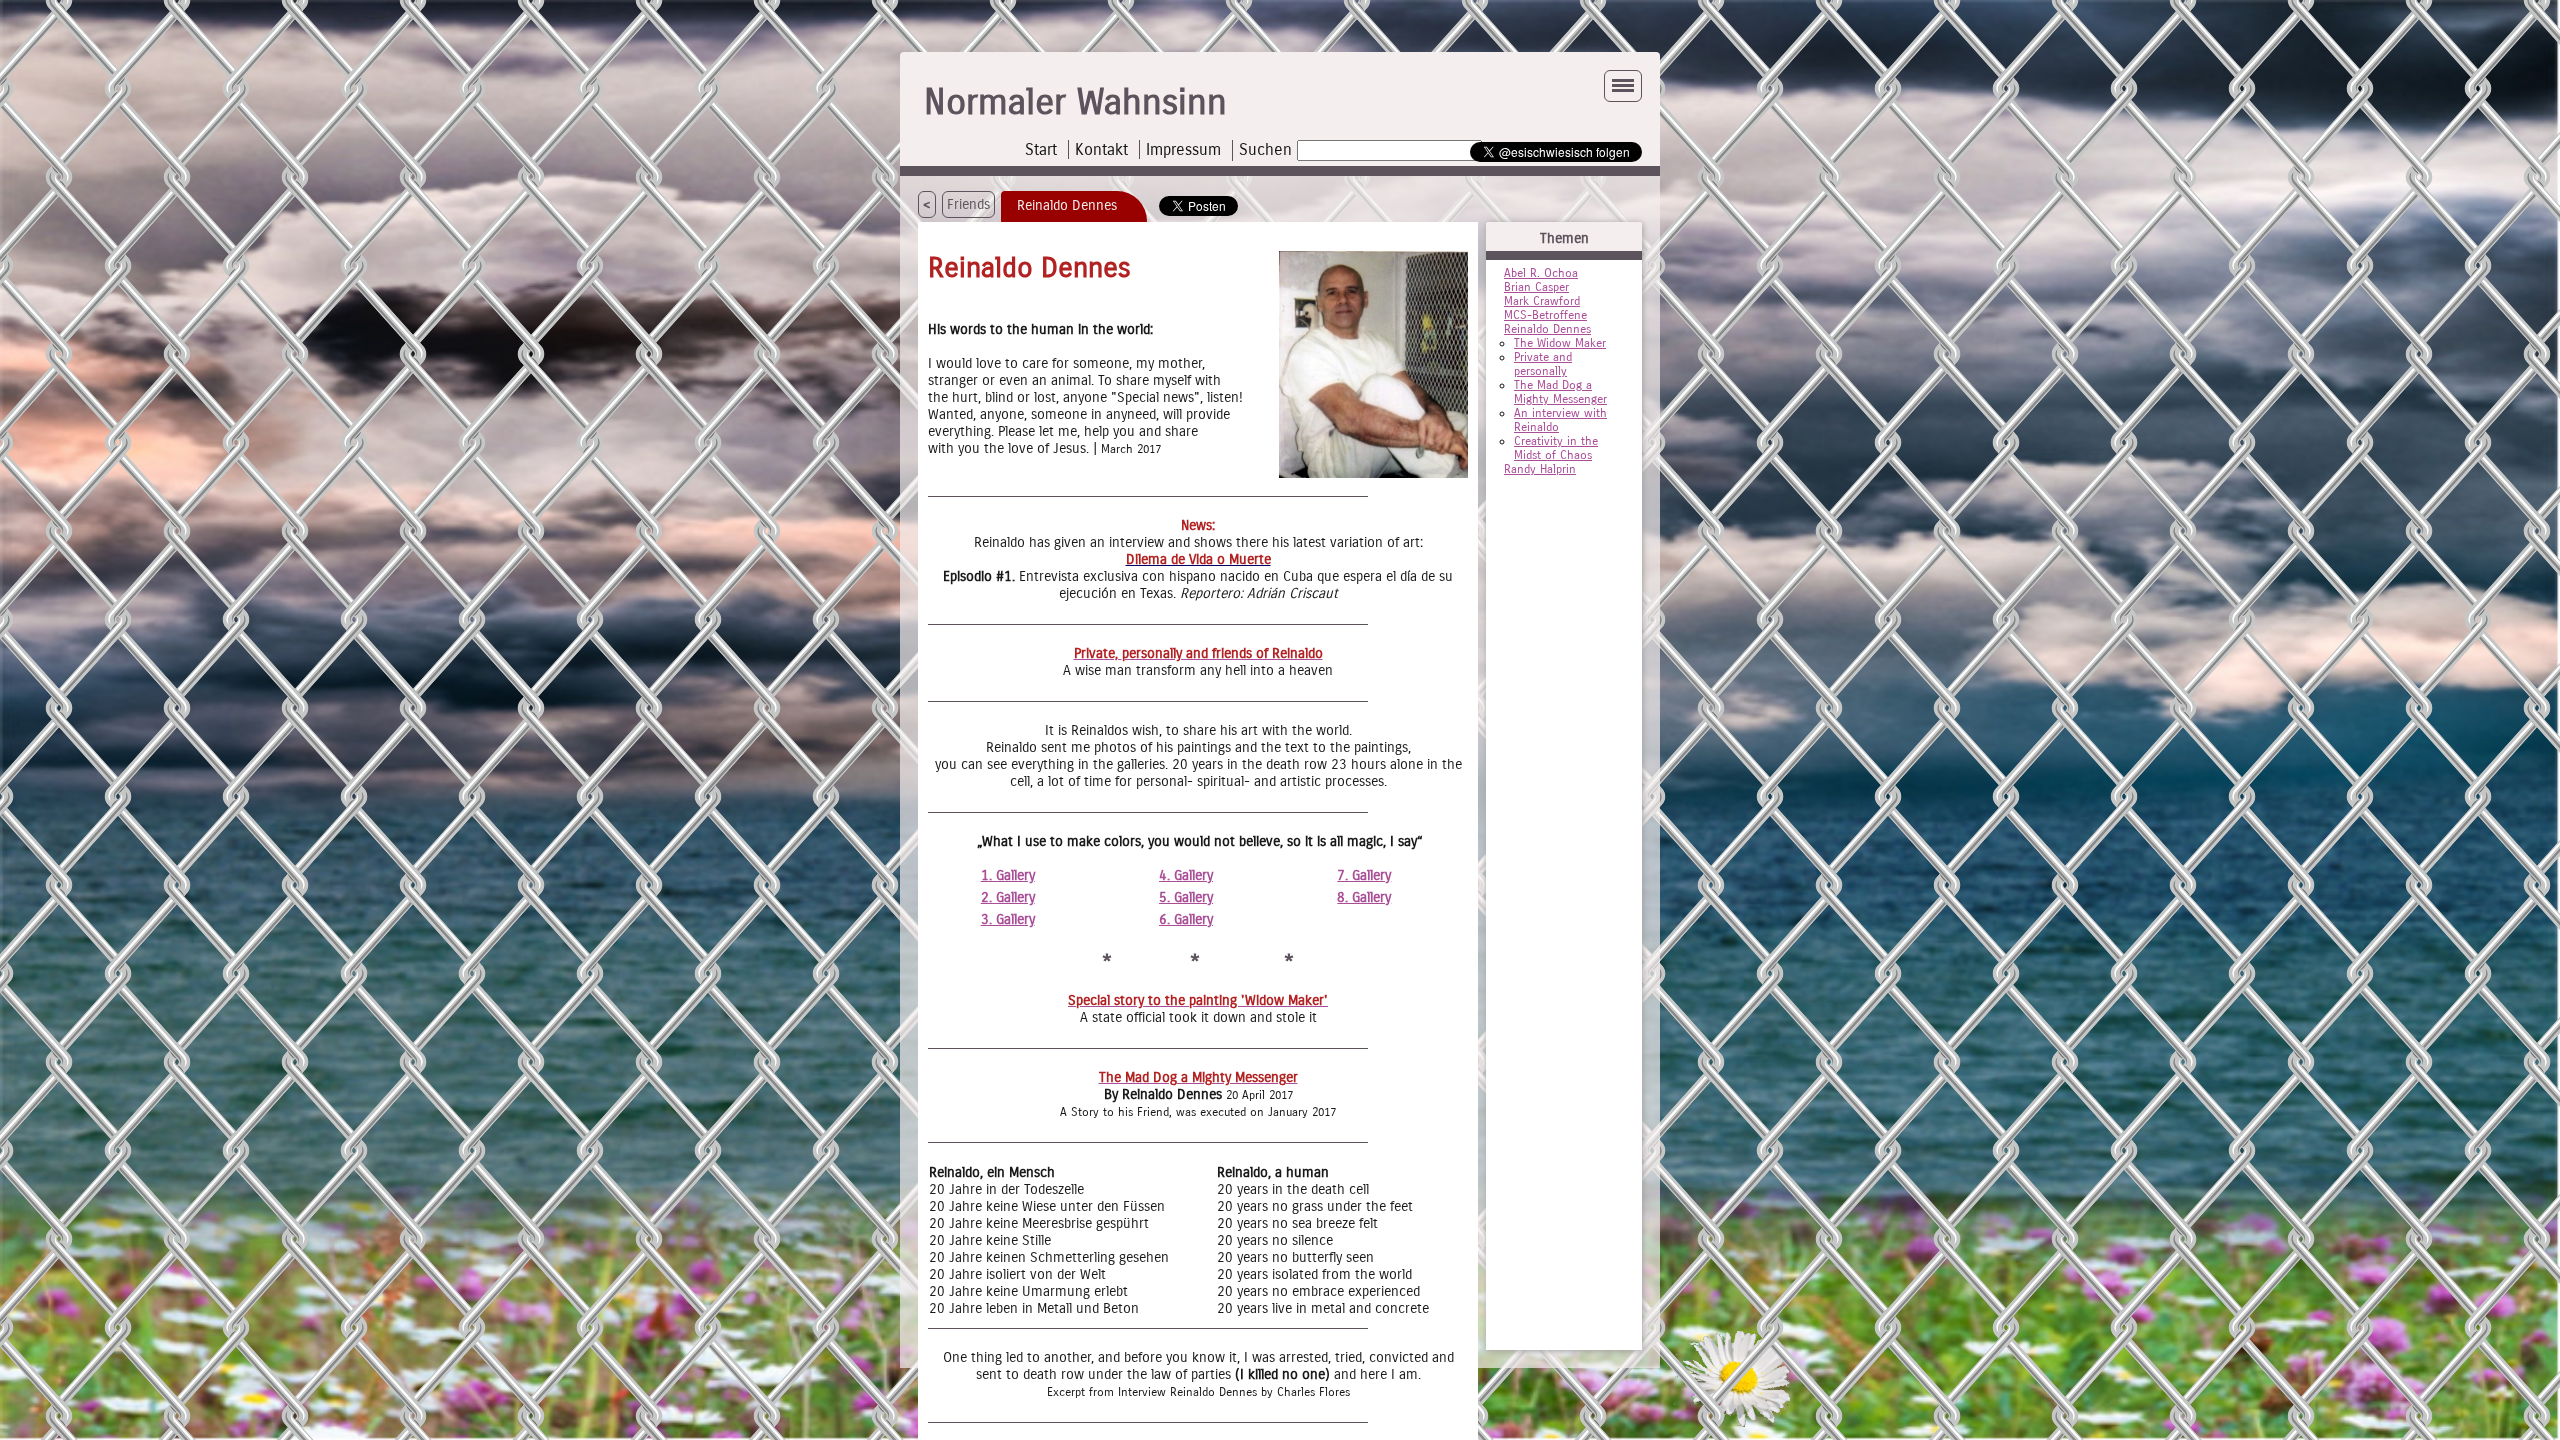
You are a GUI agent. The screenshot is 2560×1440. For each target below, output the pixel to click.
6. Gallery (1186, 919)
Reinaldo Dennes (1547, 329)
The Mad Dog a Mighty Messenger (1560, 392)
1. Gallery (1008, 875)
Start (1041, 149)
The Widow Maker (1560, 343)
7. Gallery (1364, 875)
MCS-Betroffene (1545, 315)
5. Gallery (1186, 897)
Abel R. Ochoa (1541, 273)
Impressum (1183, 149)
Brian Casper (1536, 287)
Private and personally (1543, 364)
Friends (968, 204)
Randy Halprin (1540, 469)
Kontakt (1101, 149)
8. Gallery (1364, 897)
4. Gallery (1186, 875)
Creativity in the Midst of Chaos (1556, 448)
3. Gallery (1008, 919)
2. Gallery (1008, 897)
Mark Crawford (1542, 301)
